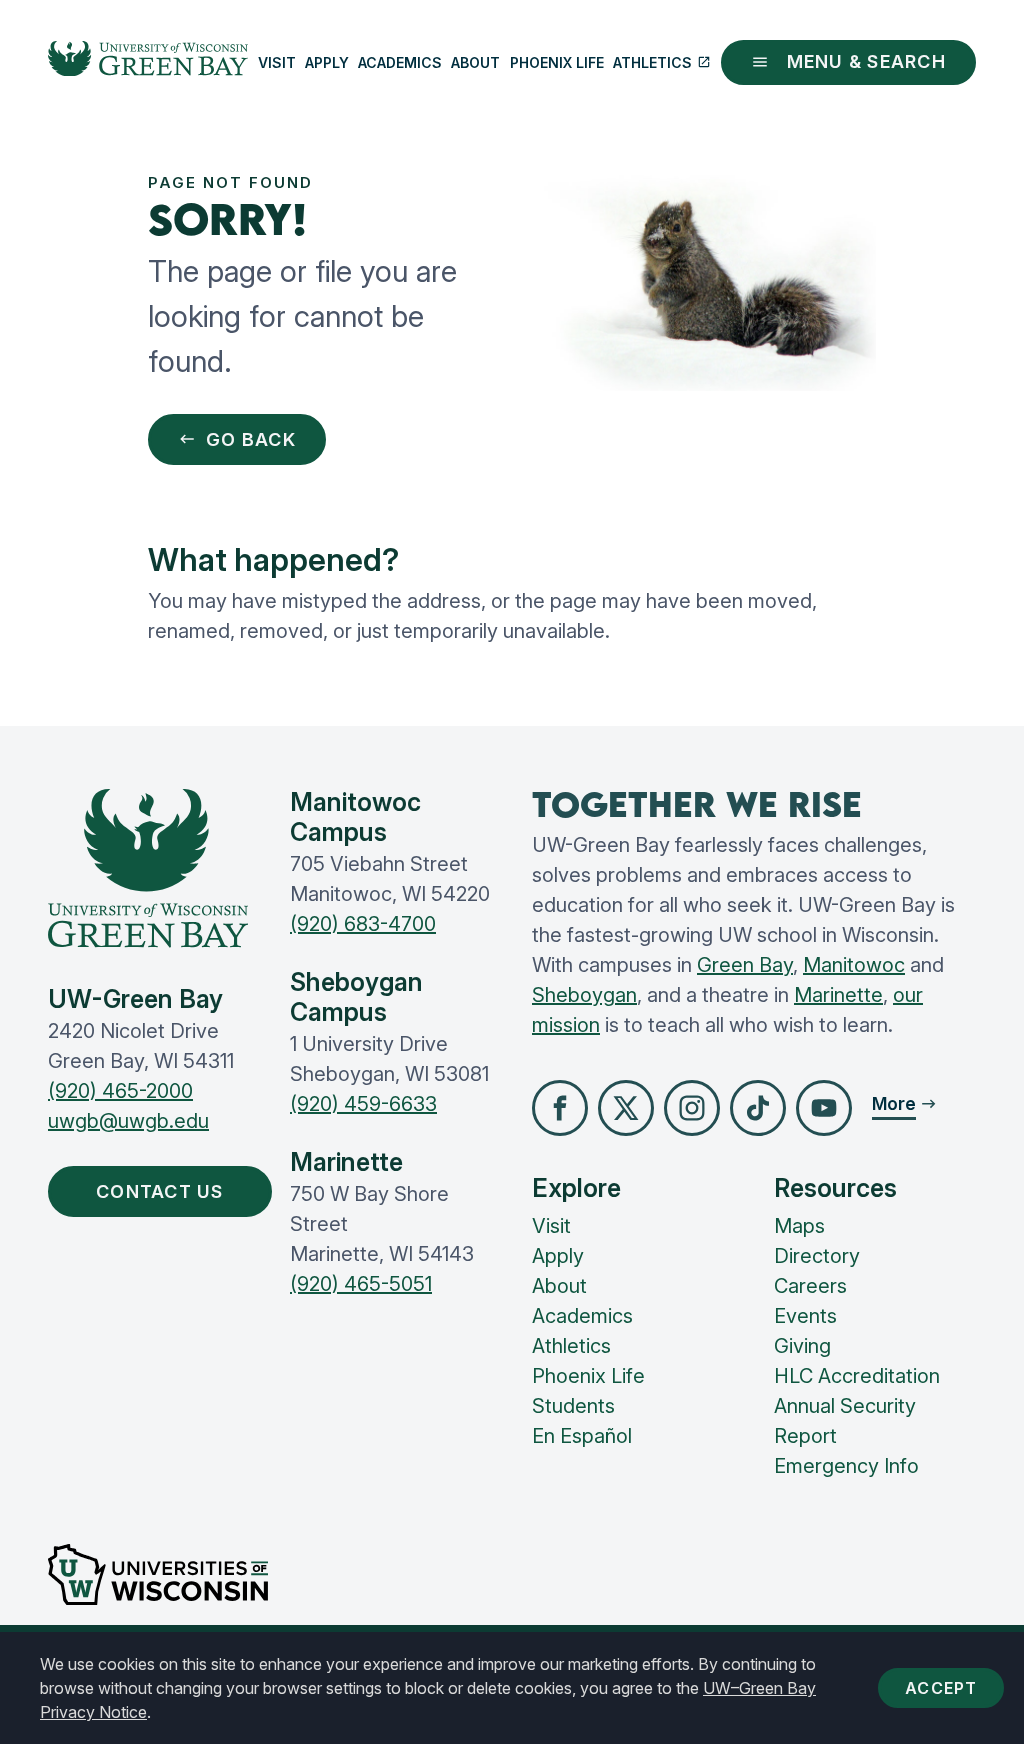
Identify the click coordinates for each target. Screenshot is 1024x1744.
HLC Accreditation (857, 1376)
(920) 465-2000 (120, 1091)
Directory (817, 1256)
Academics (400, 62)
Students (573, 1406)
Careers (810, 1286)
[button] (560, 1108)
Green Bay (745, 965)
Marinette (838, 995)
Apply (327, 62)
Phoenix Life (557, 62)
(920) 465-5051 (361, 1284)
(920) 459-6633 (363, 1104)
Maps (799, 1226)
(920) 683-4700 (363, 924)
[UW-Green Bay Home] (148, 63)
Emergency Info (846, 1466)
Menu (866, 61)
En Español (582, 1436)
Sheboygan (584, 995)
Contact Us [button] (160, 1191)
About (475, 62)
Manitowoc (854, 965)
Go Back (251, 439)
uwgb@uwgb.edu (128, 1121)
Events (805, 1316)
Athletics (652, 62)
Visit (277, 62)
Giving (802, 1346)
